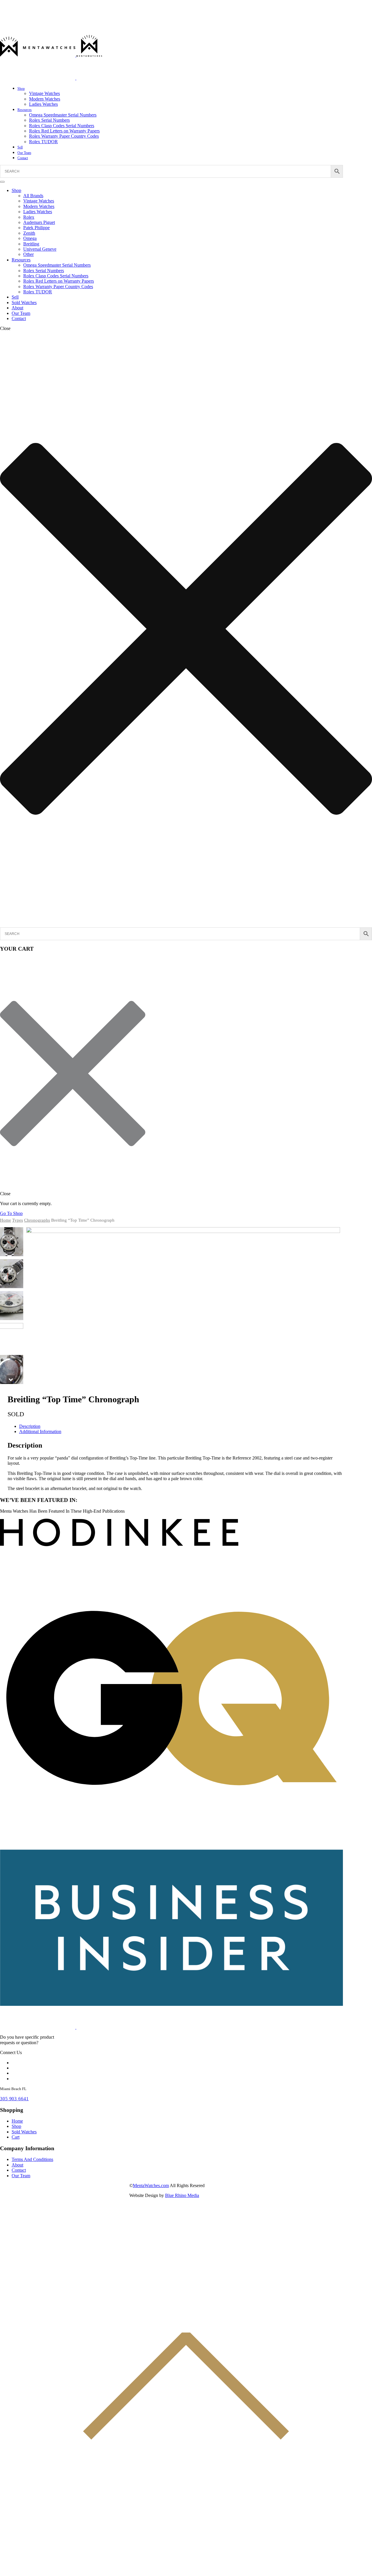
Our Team (24, 153)
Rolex (29, 217)
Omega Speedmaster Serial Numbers (63, 115)
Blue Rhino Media (182, 2195)
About (17, 308)
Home (6, 1220)
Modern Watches (45, 99)
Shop (21, 89)
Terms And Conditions (32, 2159)
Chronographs (37, 1220)
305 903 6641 (14, 2099)
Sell (20, 147)
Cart (16, 2137)
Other (28, 254)
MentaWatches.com (151, 2185)
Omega (30, 238)
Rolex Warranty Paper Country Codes (64, 136)
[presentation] (11, 1232)
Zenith (29, 233)
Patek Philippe (36, 228)
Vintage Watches (44, 93)
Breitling (31, 244)
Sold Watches (24, 303)
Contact (23, 158)
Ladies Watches (43, 104)
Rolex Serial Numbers (49, 120)
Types (18, 1220)
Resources (25, 110)
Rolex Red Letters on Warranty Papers (64, 131)
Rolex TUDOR (43, 142)
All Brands (33, 196)
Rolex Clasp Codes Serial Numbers (62, 126)
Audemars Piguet (39, 222)
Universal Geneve (40, 249)
